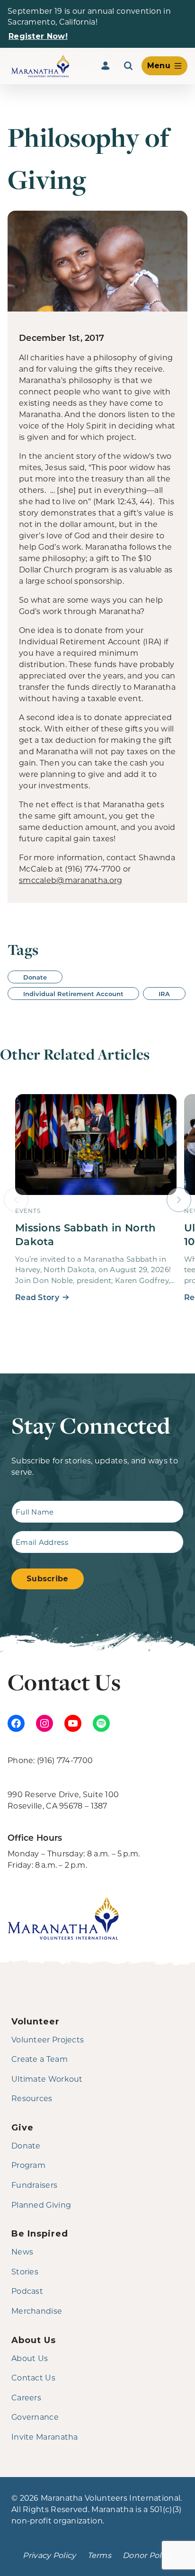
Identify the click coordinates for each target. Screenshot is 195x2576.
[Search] (128, 66)
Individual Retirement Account (73, 994)
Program (28, 2165)
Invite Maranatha (45, 2437)
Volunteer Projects (48, 2039)
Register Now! (38, 36)
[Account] (106, 66)
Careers (26, 2397)
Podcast (27, 2291)
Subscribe (48, 1579)
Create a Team (40, 2059)
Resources (32, 2098)
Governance (35, 2417)
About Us (30, 2358)
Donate (35, 977)
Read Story (37, 1297)
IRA (164, 994)
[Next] (179, 1200)
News (22, 2251)
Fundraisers (34, 2185)
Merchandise (37, 2311)
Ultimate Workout (47, 2079)
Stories (25, 2271)
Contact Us (33, 2377)
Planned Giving (41, 2205)
